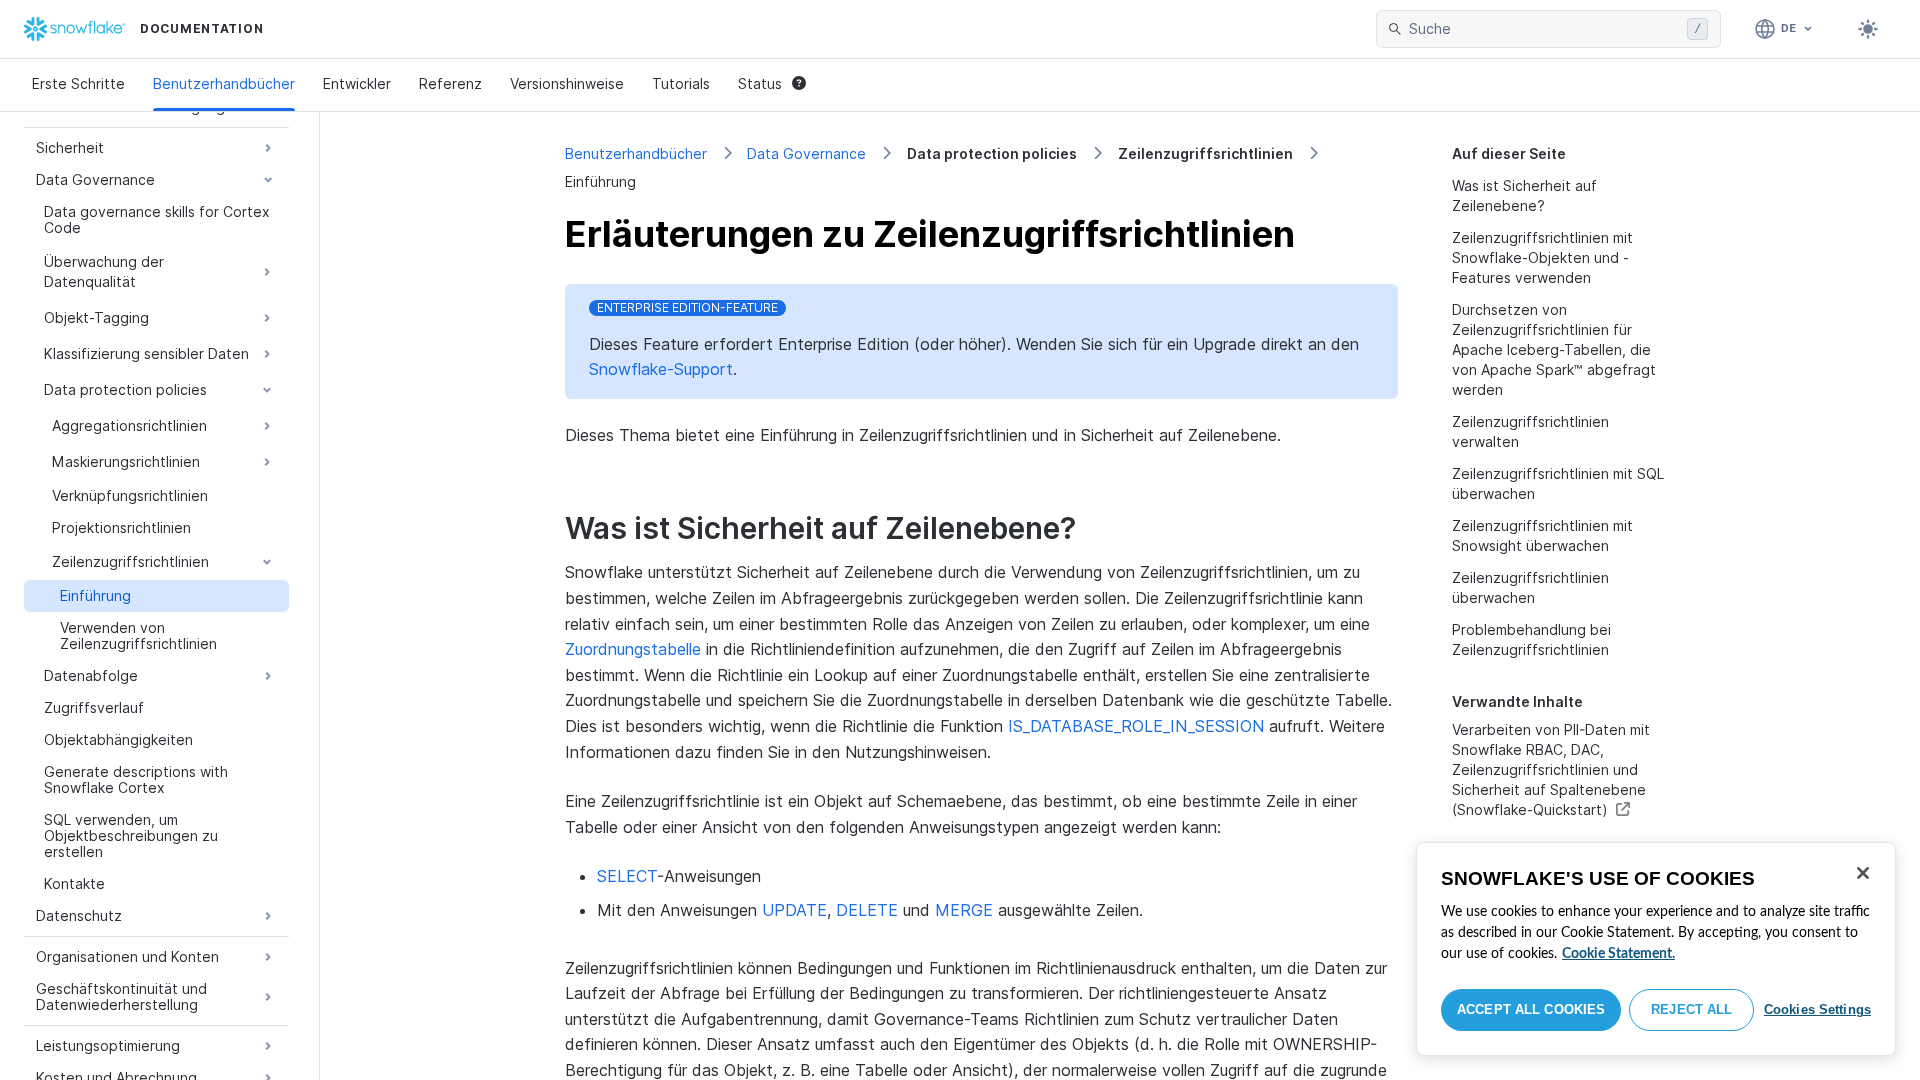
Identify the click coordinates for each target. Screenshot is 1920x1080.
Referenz (450, 83)
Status (760, 83)
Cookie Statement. (1618, 954)
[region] (1656, 949)
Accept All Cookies (1531, 1009)
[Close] (1863, 873)
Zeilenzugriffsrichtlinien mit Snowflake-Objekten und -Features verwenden (1542, 257)
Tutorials (681, 83)
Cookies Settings (1817, 1009)
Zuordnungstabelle (633, 649)
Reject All (1691, 1009)
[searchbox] (1544, 29)
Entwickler (357, 83)
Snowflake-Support (661, 369)
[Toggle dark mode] (1868, 29)
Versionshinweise (567, 83)
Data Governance (806, 153)
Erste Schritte (78, 83)
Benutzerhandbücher (224, 83)
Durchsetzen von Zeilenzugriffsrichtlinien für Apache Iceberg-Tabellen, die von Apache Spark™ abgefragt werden (1554, 349)
